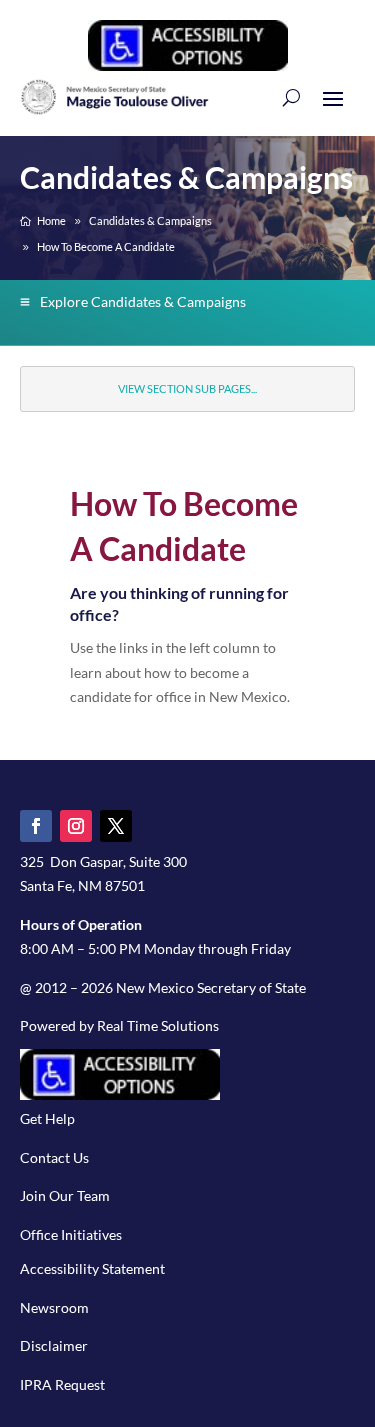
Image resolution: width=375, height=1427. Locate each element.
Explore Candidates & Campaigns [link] (143, 301)
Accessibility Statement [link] (92, 1268)
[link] (188, 65)
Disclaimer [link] (54, 1345)
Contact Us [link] (54, 1157)
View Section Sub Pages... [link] (187, 388)
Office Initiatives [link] (71, 1234)
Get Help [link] (47, 1118)
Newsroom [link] (54, 1307)
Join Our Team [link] (65, 1195)
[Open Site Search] (291, 97)
